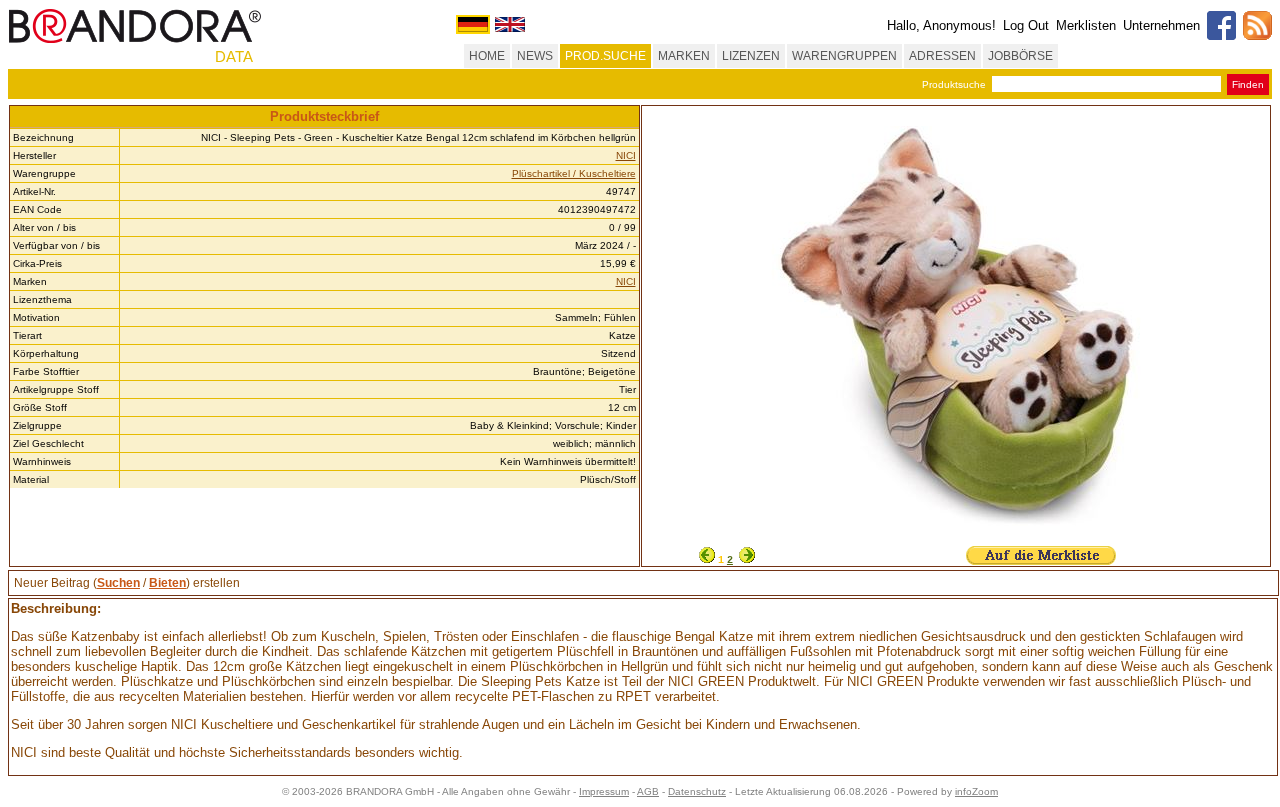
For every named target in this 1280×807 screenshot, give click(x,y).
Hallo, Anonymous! (941, 25)
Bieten (167, 583)
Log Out (1026, 25)
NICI (626, 155)
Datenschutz (697, 791)
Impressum (604, 791)
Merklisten (1086, 25)
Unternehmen (1161, 25)
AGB (648, 791)
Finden (1248, 84)
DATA (234, 56)
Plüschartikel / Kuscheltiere (574, 173)
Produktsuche (954, 84)
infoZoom (976, 791)
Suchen (118, 583)
